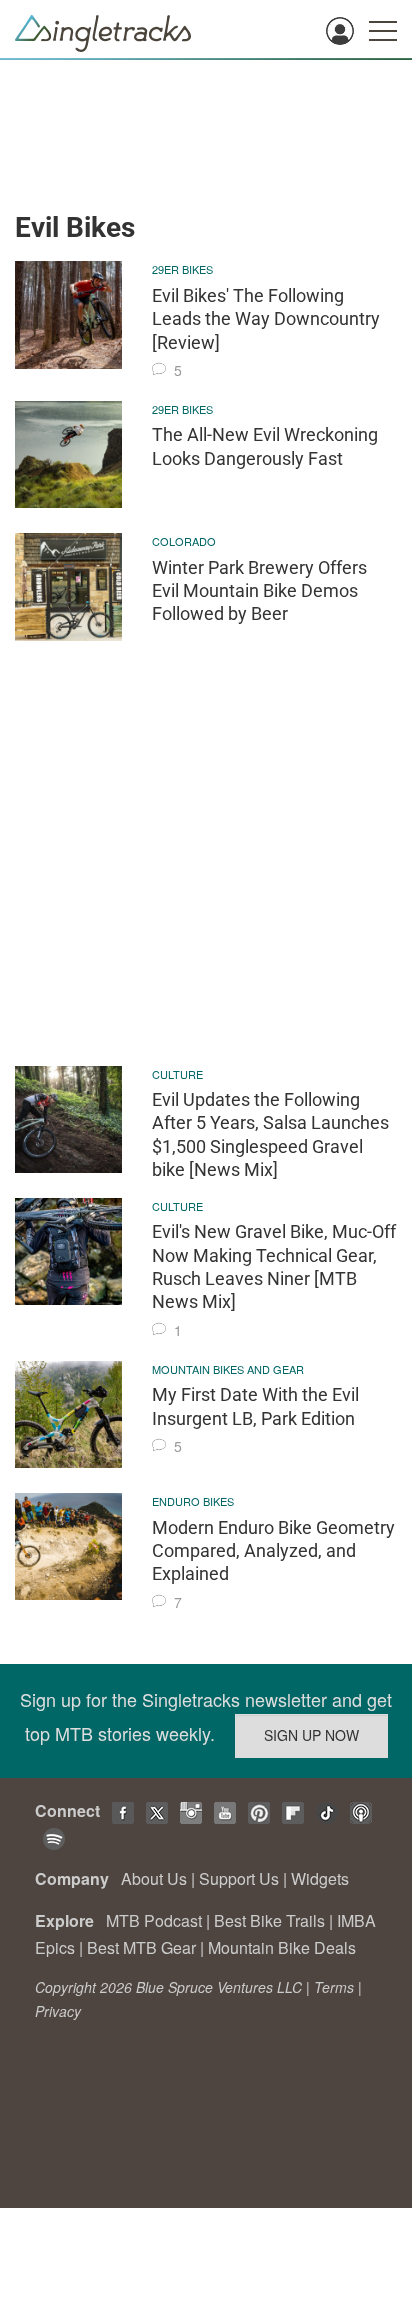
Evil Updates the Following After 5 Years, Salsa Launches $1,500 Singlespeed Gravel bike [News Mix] (270, 1134)
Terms (334, 1987)
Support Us (239, 1878)
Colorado (184, 541)
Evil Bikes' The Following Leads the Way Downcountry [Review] (266, 319)
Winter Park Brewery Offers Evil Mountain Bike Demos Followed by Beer (259, 591)
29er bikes (182, 269)
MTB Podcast (154, 1920)
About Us (154, 1878)
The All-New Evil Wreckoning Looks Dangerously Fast (265, 446)
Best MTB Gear (141, 1947)
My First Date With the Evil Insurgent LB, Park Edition (255, 1406)
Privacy (58, 2011)
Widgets (320, 1878)
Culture (177, 1074)
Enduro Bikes (193, 1501)
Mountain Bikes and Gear (228, 1369)
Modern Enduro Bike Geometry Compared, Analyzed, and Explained (273, 1551)
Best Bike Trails (269, 1920)
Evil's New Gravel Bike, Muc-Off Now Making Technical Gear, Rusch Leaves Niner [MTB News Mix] (274, 1266)
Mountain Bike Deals (282, 1947)
